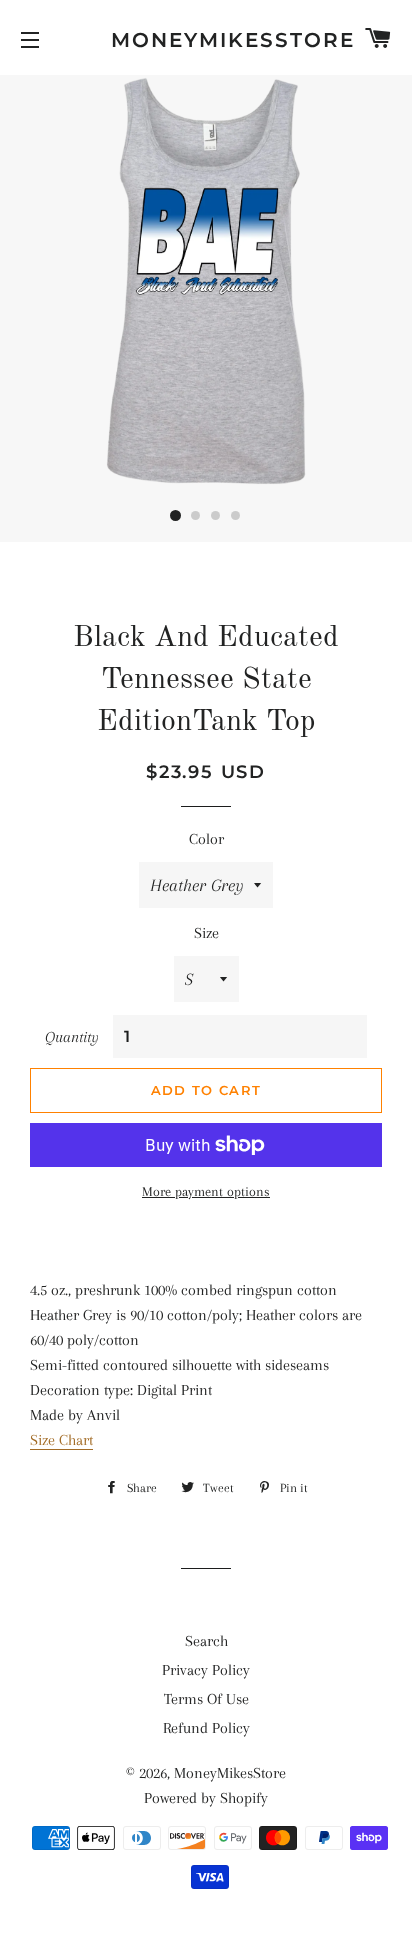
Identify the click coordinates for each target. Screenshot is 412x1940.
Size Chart (61, 1440)
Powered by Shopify (206, 1798)
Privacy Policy (206, 1670)
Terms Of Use (206, 1699)
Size (206, 933)
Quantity (72, 1037)
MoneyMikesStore (206, 40)
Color (206, 839)
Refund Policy (206, 1728)
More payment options (206, 1191)
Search (206, 1641)
